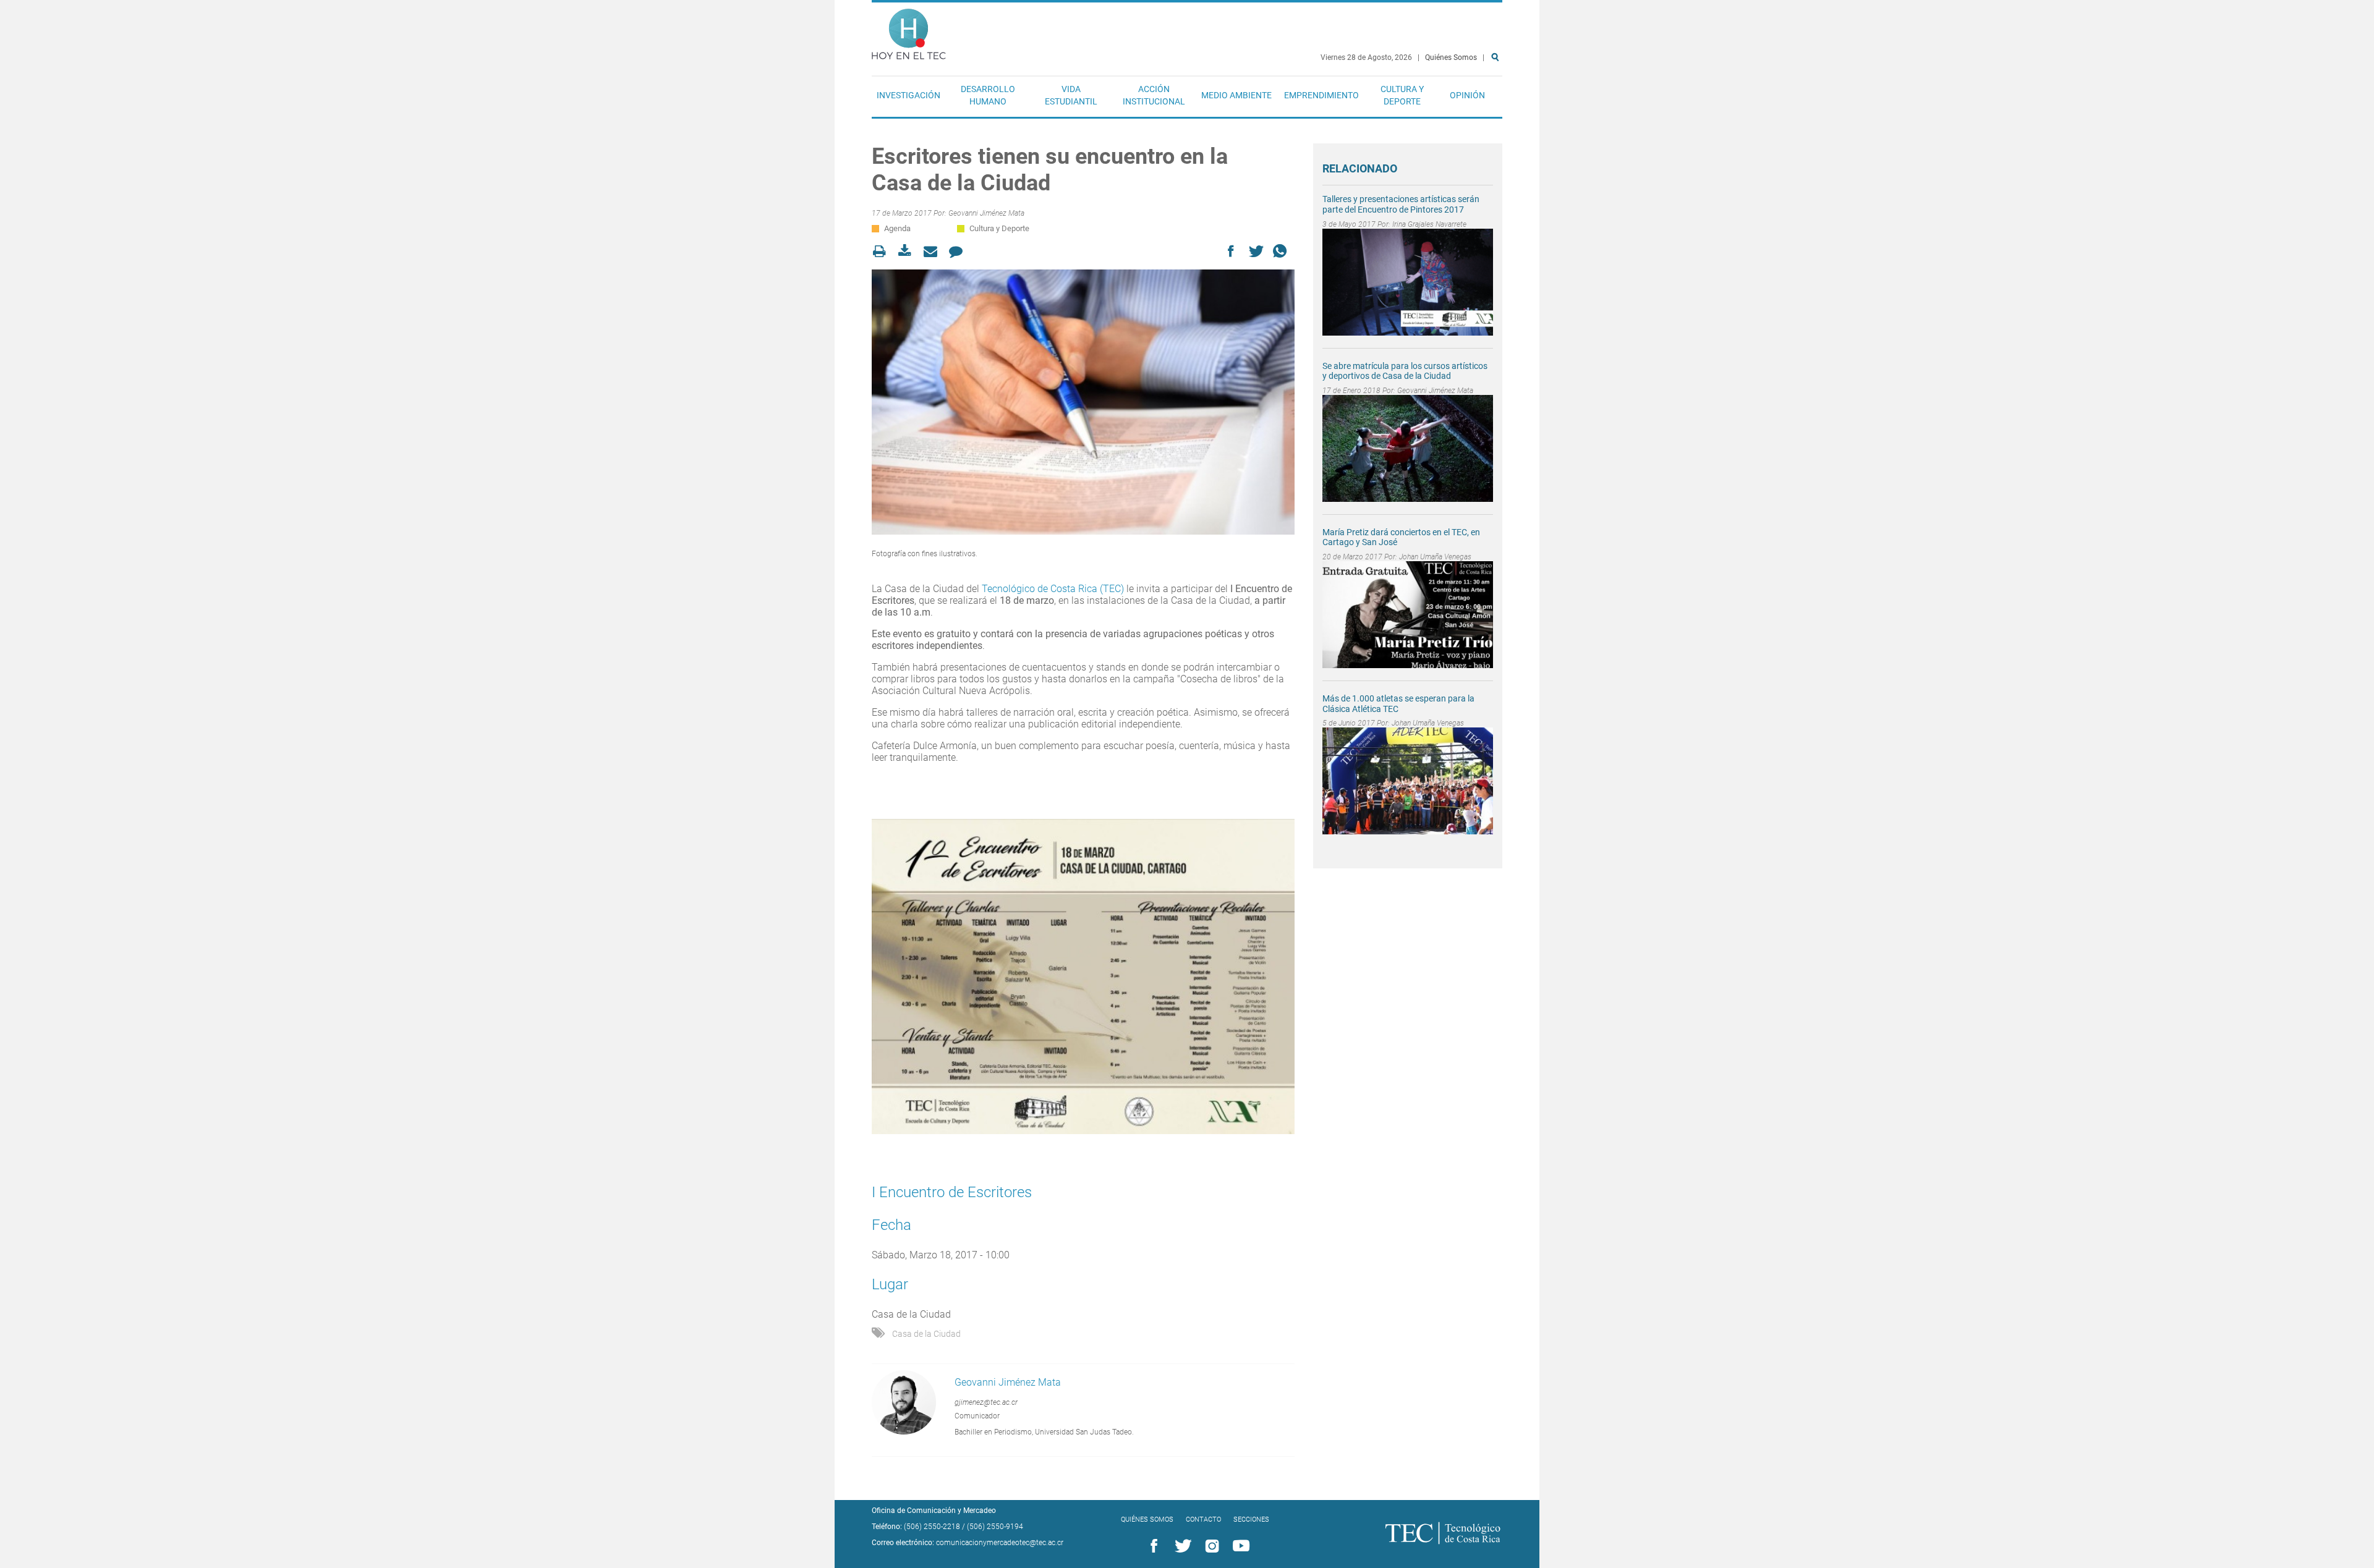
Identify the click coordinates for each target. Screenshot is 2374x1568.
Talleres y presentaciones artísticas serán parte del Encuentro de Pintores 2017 (1401, 204)
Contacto (1203, 1519)
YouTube (1239, 1546)
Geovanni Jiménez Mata (986, 213)
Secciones (1251, 1519)
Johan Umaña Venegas (1435, 557)
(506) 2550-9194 (995, 1527)
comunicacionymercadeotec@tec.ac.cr (1000, 1543)
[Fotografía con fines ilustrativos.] (1083, 402)
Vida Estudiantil (1071, 95)
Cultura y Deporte (1402, 95)
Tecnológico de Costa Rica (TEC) (1053, 589)
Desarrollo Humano (988, 95)
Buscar (1497, 97)
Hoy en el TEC (909, 31)
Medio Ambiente (1236, 95)
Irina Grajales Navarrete (1429, 224)
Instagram (1210, 1546)
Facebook (1152, 1546)
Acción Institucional (1154, 95)
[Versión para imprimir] (883, 251)
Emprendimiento (1321, 95)
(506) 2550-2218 (932, 1527)
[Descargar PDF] (908, 251)
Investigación (908, 95)
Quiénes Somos (1451, 57)
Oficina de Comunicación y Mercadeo (934, 1511)
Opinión (1467, 95)
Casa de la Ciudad (926, 1334)
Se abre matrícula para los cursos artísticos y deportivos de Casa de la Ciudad (1405, 371)
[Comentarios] (959, 251)
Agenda (897, 228)
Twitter (1181, 1546)
